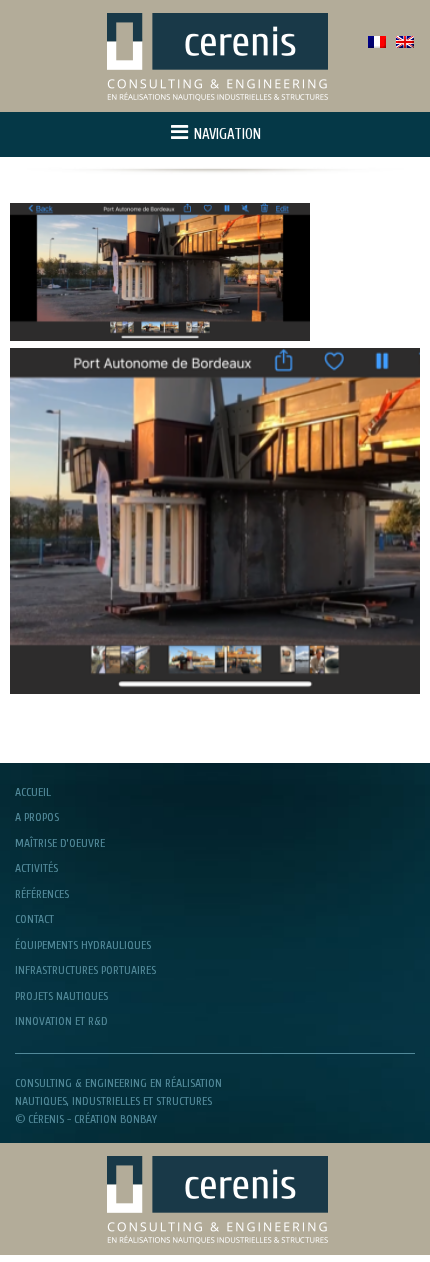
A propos (37, 817)
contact (34, 919)
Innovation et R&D (61, 1021)
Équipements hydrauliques (83, 945)
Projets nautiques (61, 996)
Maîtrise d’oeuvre (60, 843)
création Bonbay (115, 1119)
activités (36, 868)
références (42, 894)
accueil (33, 792)
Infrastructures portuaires (85, 970)
